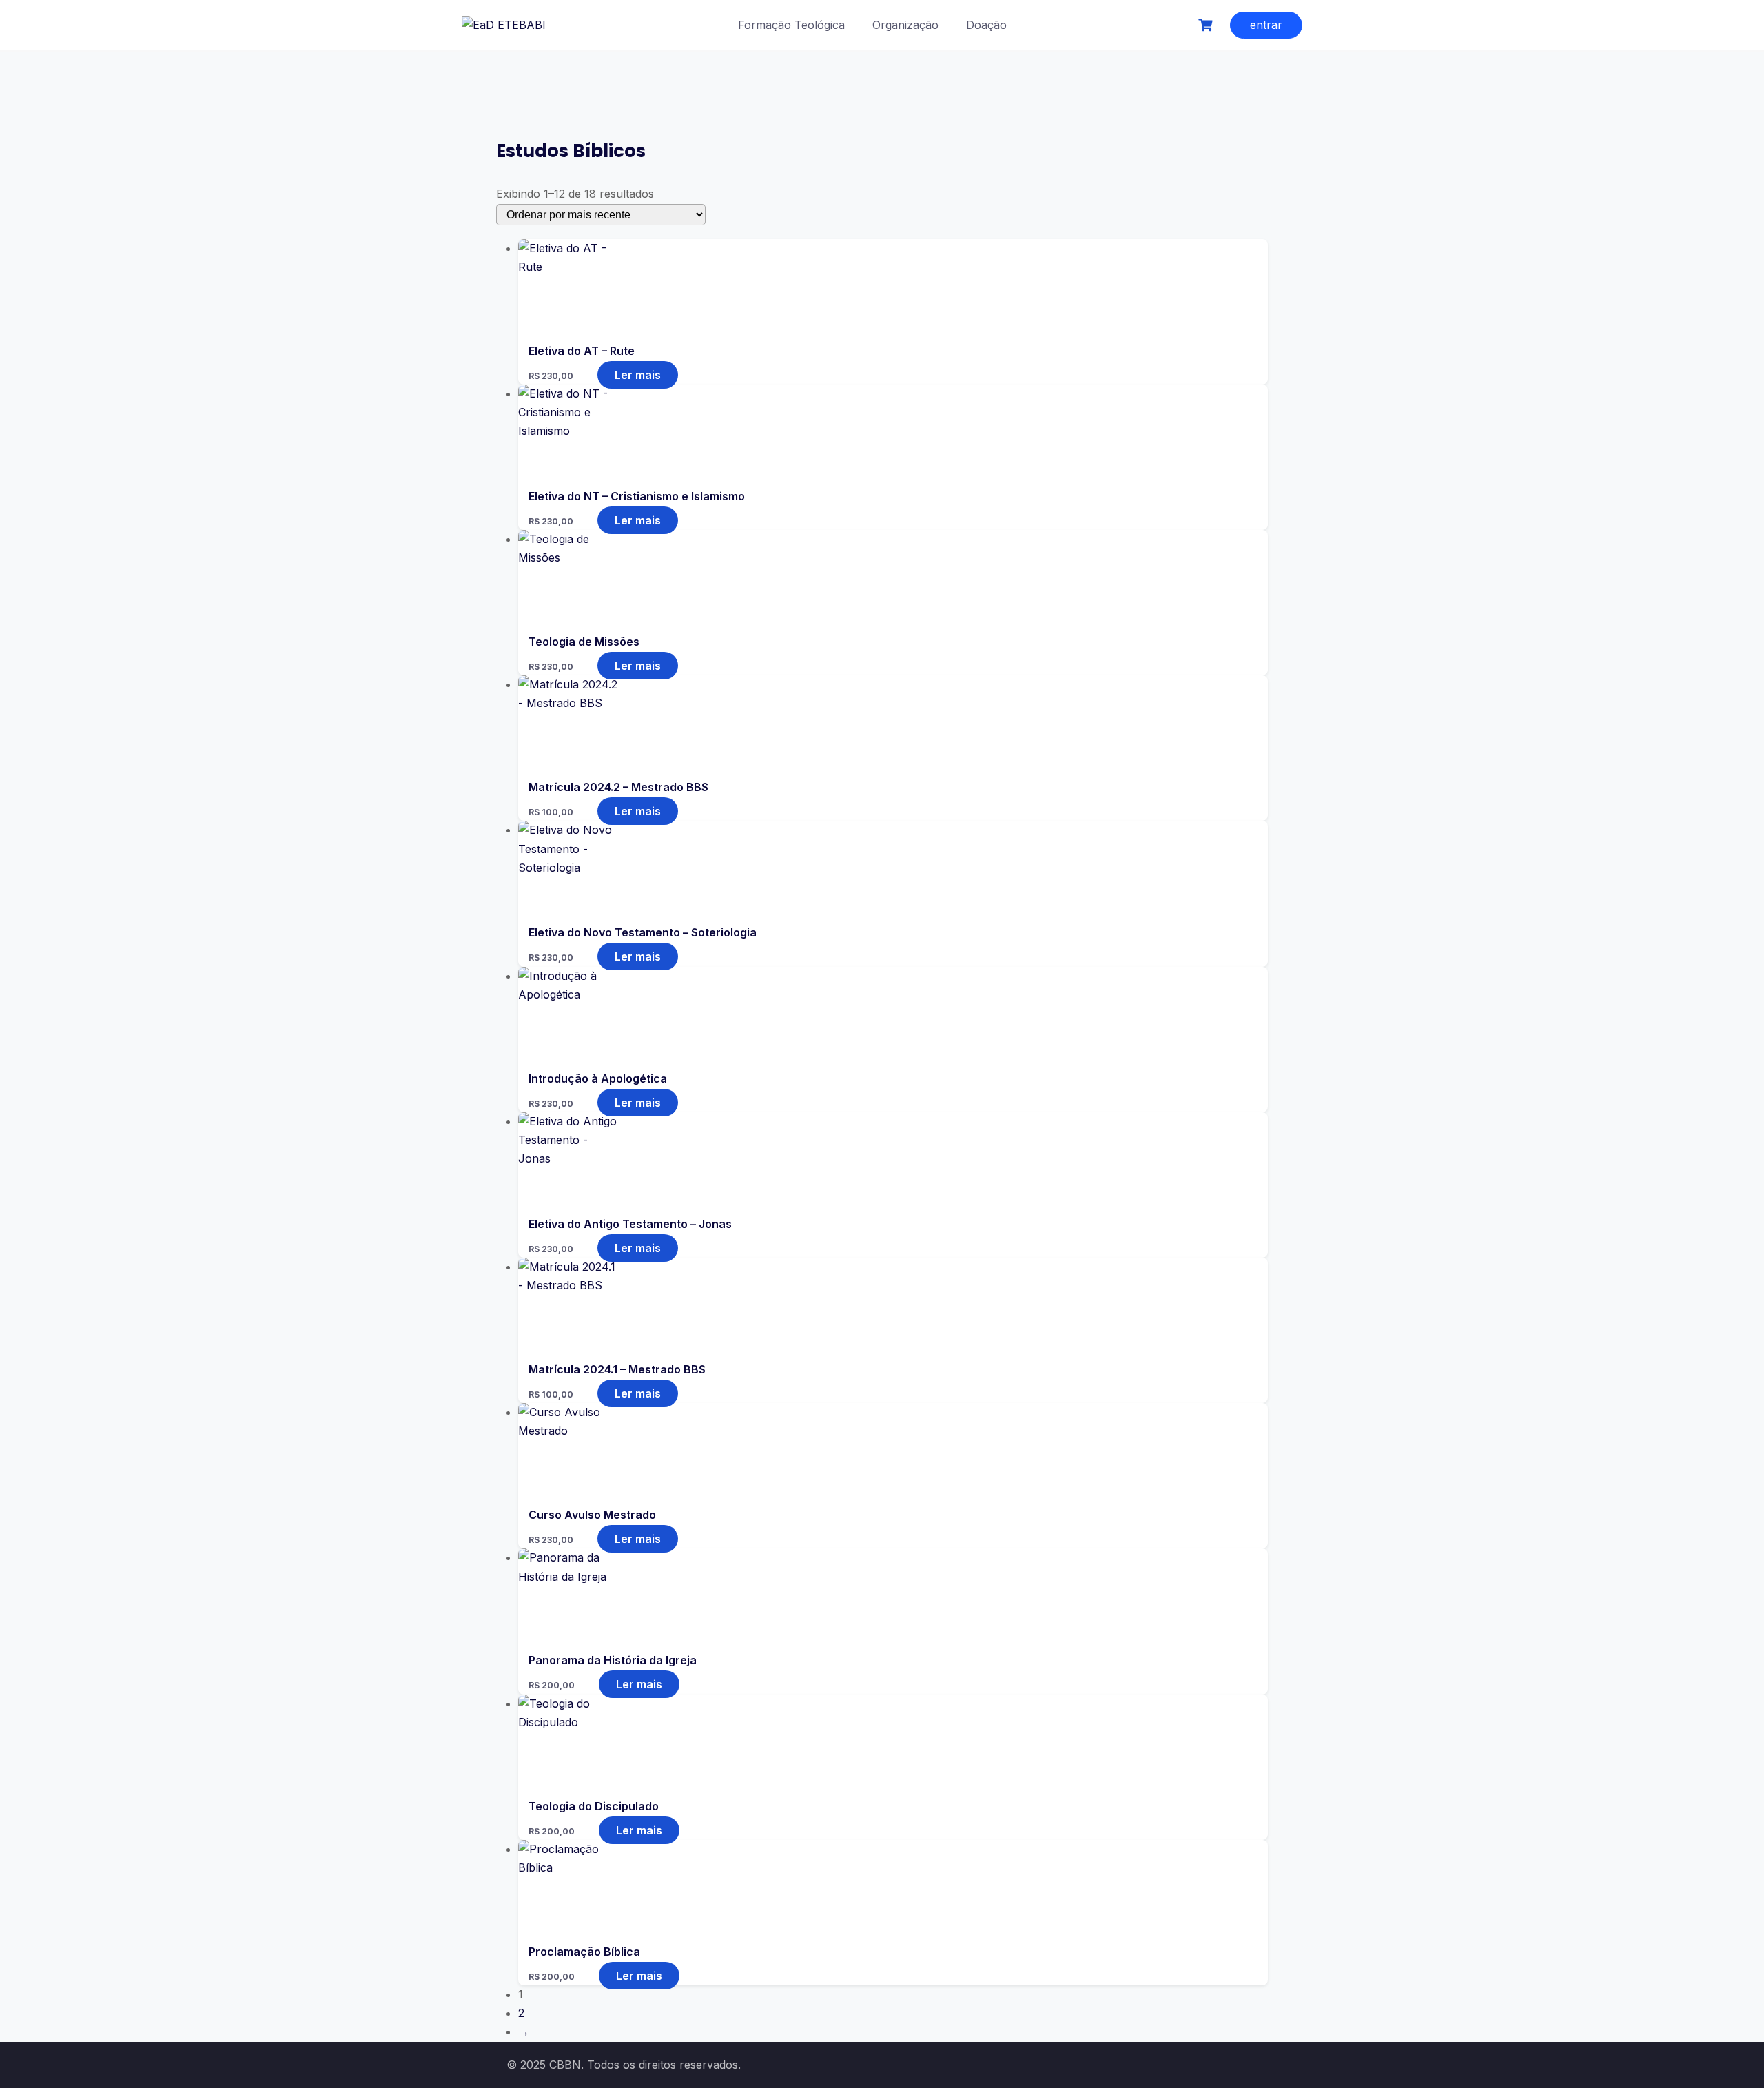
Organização (905, 25)
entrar (1266, 25)
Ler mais (638, 375)
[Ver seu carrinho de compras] (1207, 25)
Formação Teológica (791, 25)
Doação (986, 25)
